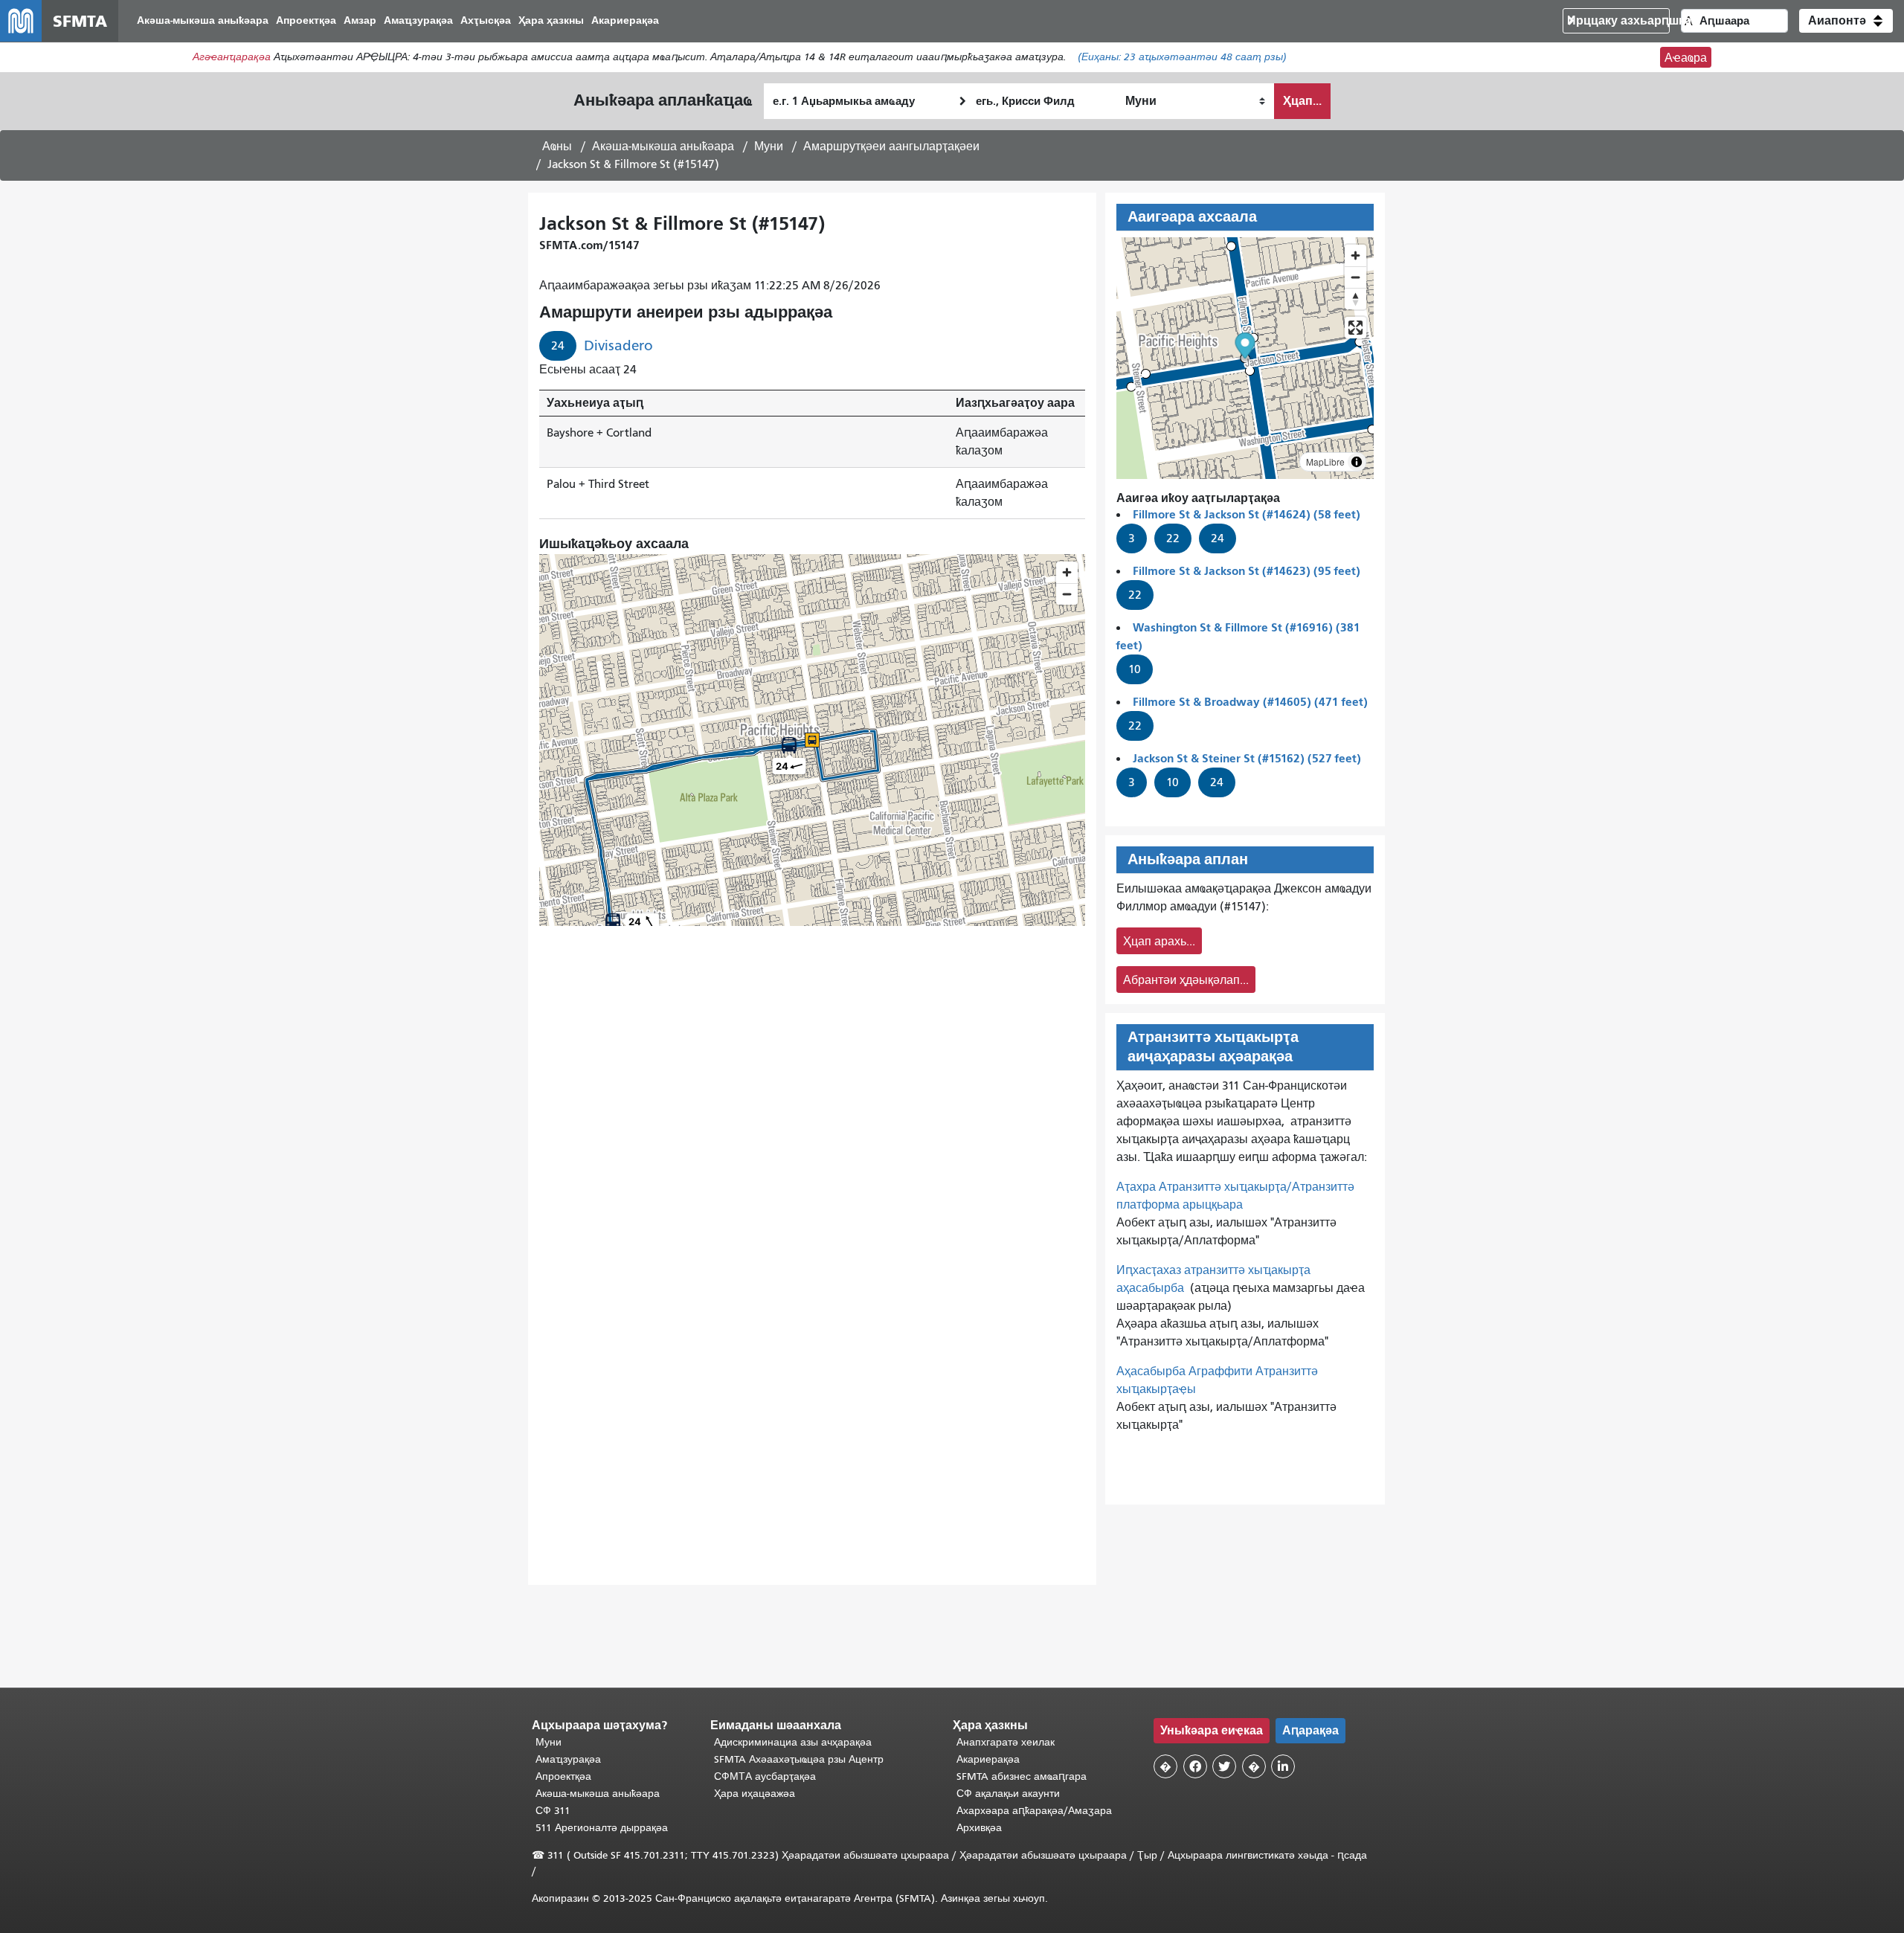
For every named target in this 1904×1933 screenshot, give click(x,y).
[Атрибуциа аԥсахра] (1357, 462)
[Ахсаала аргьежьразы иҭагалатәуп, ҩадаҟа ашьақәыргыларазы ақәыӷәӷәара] (1355, 299)
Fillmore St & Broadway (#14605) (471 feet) (1250, 702)
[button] (1846, 21)
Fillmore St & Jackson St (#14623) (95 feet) (1247, 571)
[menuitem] (203, 21)
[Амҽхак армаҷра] (1355, 277)
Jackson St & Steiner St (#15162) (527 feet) (1247, 758)
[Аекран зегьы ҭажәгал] (1355, 328)
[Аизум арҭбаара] (1355, 255)
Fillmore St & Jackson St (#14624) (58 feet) (1247, 514)
